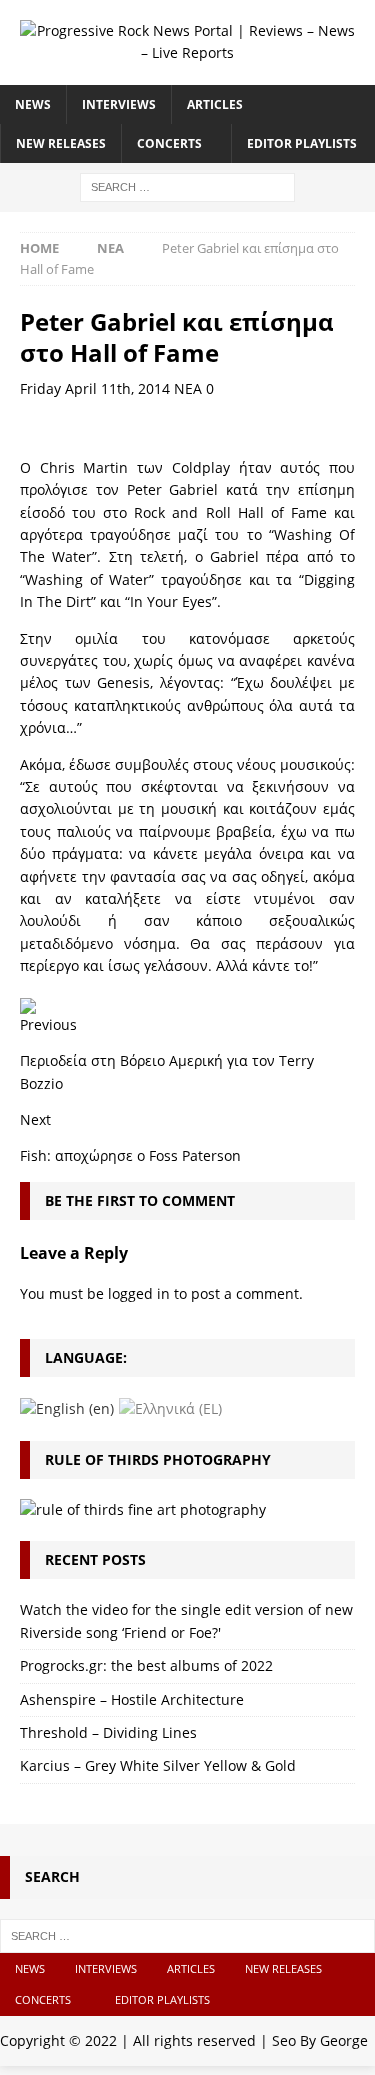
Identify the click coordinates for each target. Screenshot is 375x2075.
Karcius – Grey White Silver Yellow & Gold (158, 1765)
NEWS (33, 104)
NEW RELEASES (61, 143)
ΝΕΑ (188, 388)
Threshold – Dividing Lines (108, 1732)
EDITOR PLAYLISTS (302, 143)
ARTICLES (215, 104)
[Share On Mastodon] (28, 1002)
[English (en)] (67, 1407)
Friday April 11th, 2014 (95, 388)
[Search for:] (187, 185)
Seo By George (320, 2040)
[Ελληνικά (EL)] (170, 1407)
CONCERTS (169, 143)
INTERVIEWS (119, 104)
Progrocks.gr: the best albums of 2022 (146, 1665)
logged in (139, 1293)
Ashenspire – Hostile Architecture (132, 1699)
